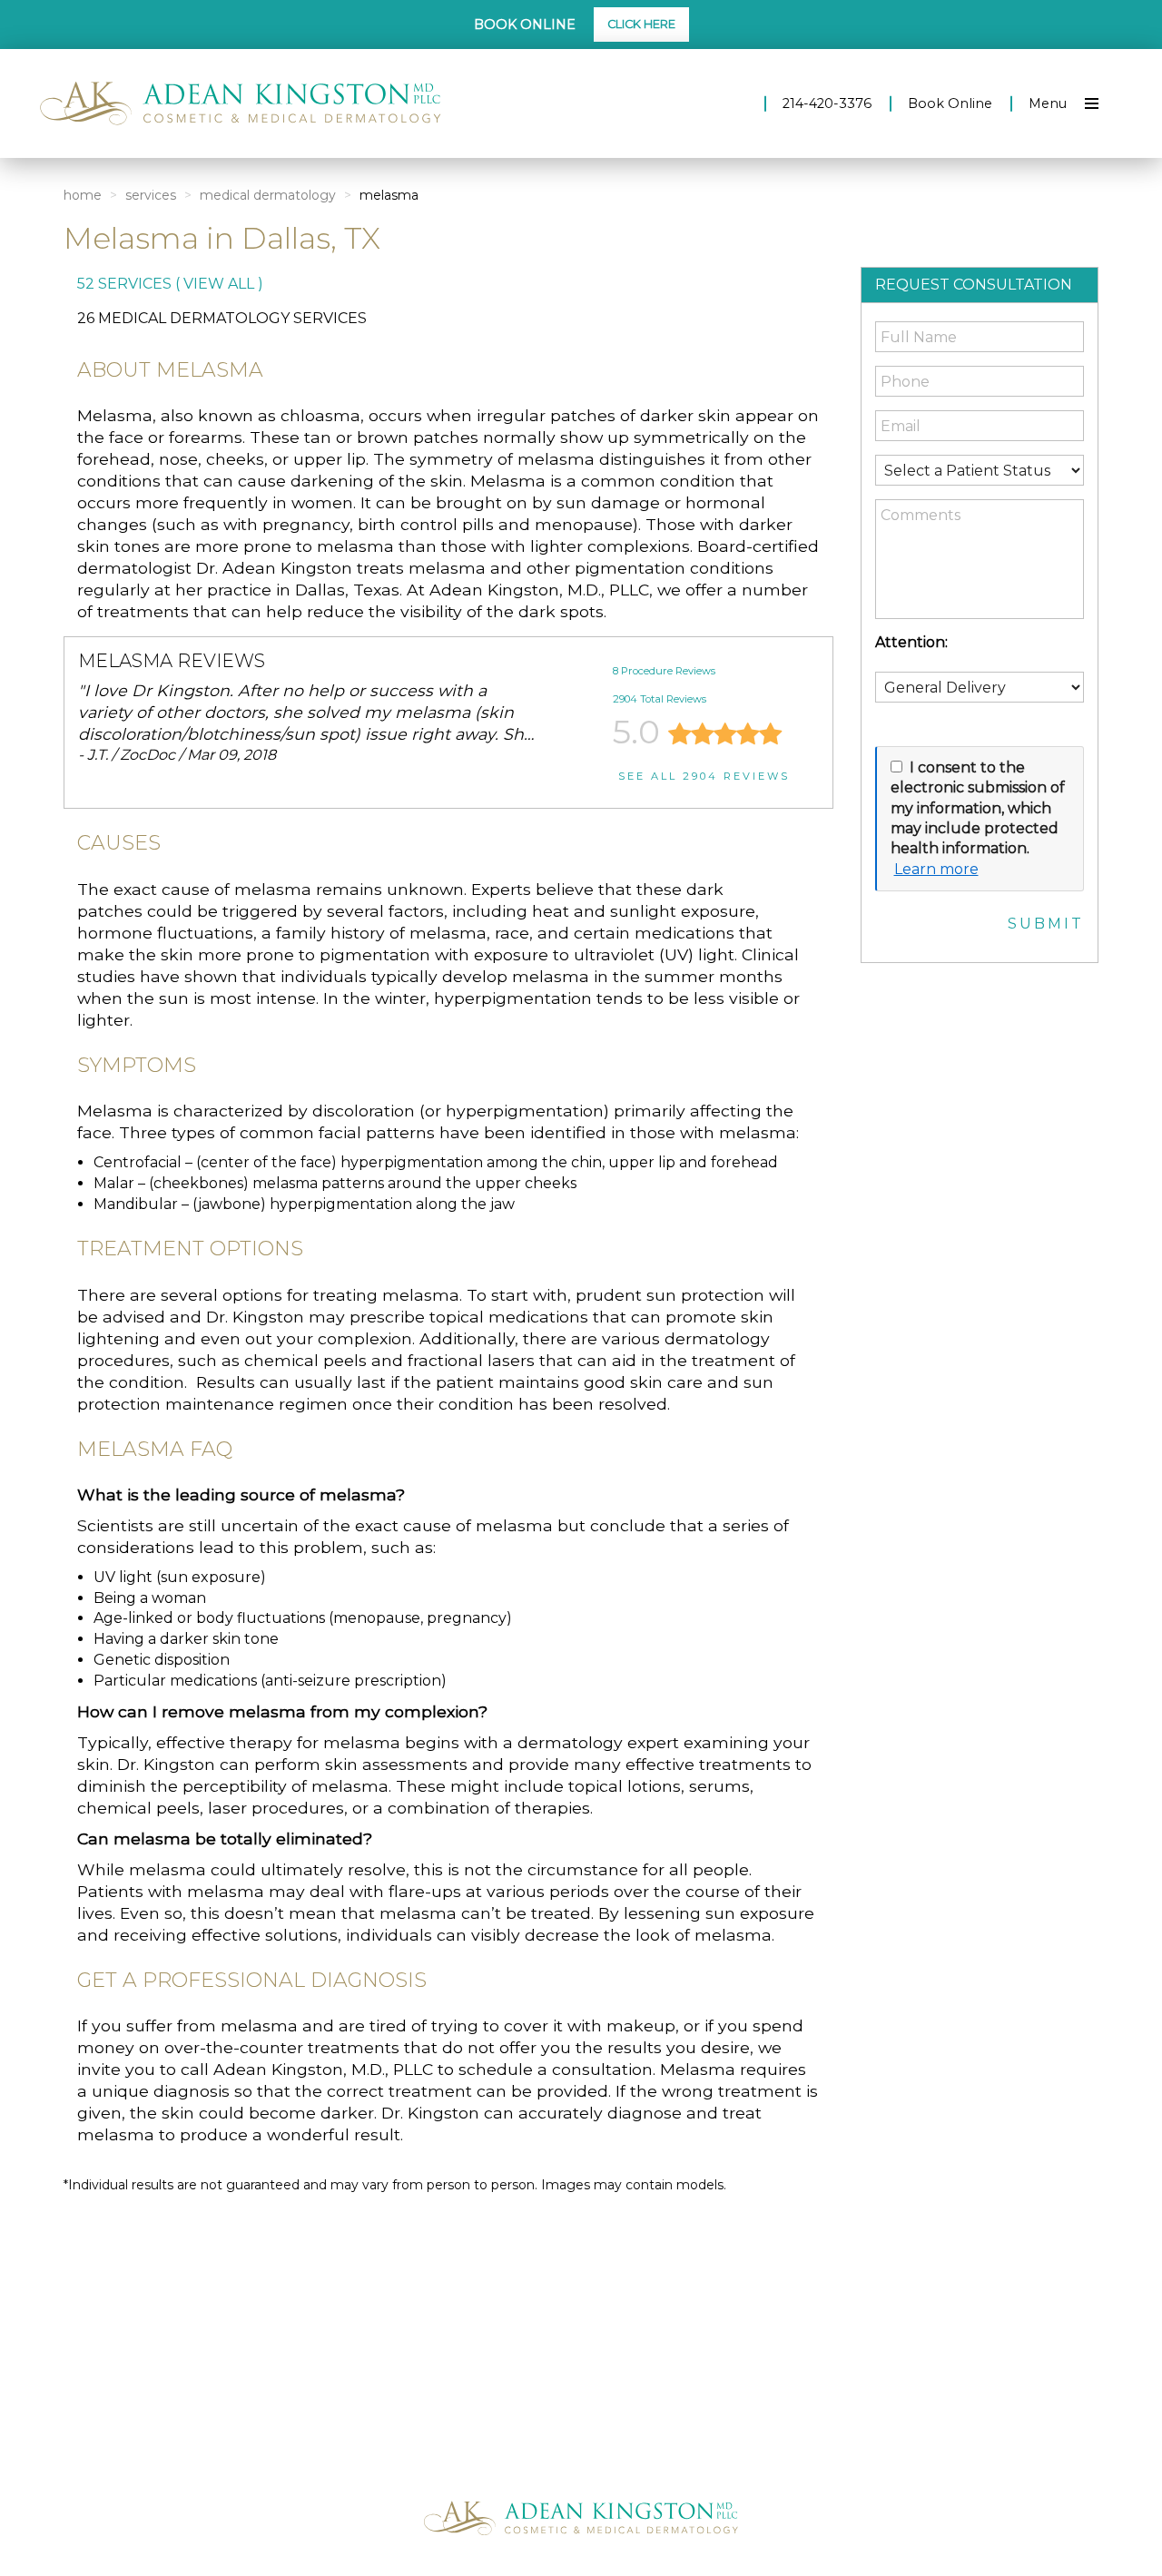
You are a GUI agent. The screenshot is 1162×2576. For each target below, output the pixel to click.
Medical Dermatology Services (232, 318)
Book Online (950, 103)
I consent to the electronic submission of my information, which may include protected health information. (978, 808)
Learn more (936, 869)
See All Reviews (704, 776)
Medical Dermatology (268, 195)
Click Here (641, 24)
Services (151, 195)
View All (219, 284)
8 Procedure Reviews (664, 671)
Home (83, 195)
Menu (1048, 103)
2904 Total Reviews (660, 699)
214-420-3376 (827, 103)
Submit (1046, 924)
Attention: (911, 642)
